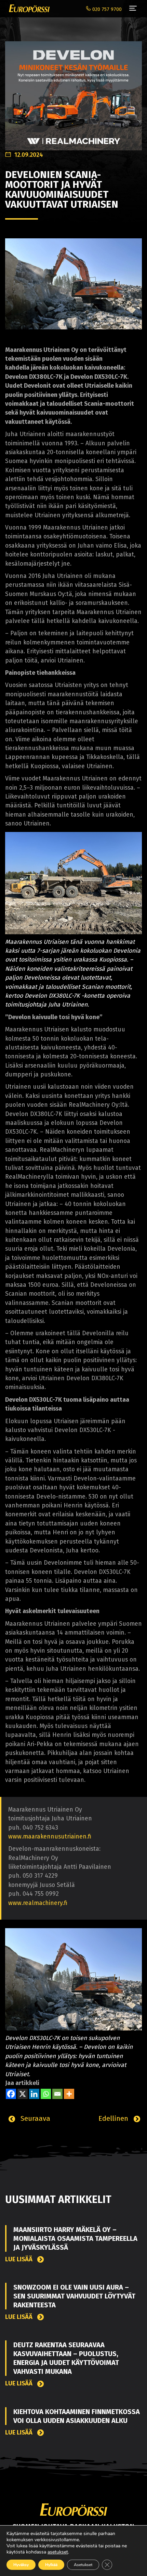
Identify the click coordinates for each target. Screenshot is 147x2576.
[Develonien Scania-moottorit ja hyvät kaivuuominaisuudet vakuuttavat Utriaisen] (73, 284)
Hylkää (51, 2565)
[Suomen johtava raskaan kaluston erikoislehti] (28, 9)
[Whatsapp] (46, 2094)
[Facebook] (11, 2094)
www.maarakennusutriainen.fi (50, 1837)
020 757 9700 (106, 9)
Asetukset (83, 2565)
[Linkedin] (34, 2094)
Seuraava (34, 2118)
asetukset (58, 2552)
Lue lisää (19, 2259)
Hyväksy (21, 2565)
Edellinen (114, 2118)
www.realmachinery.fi (38, 1903)
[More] (69, 2094)
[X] (23, 2094)
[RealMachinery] (73, 92)
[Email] (57, 2094)
